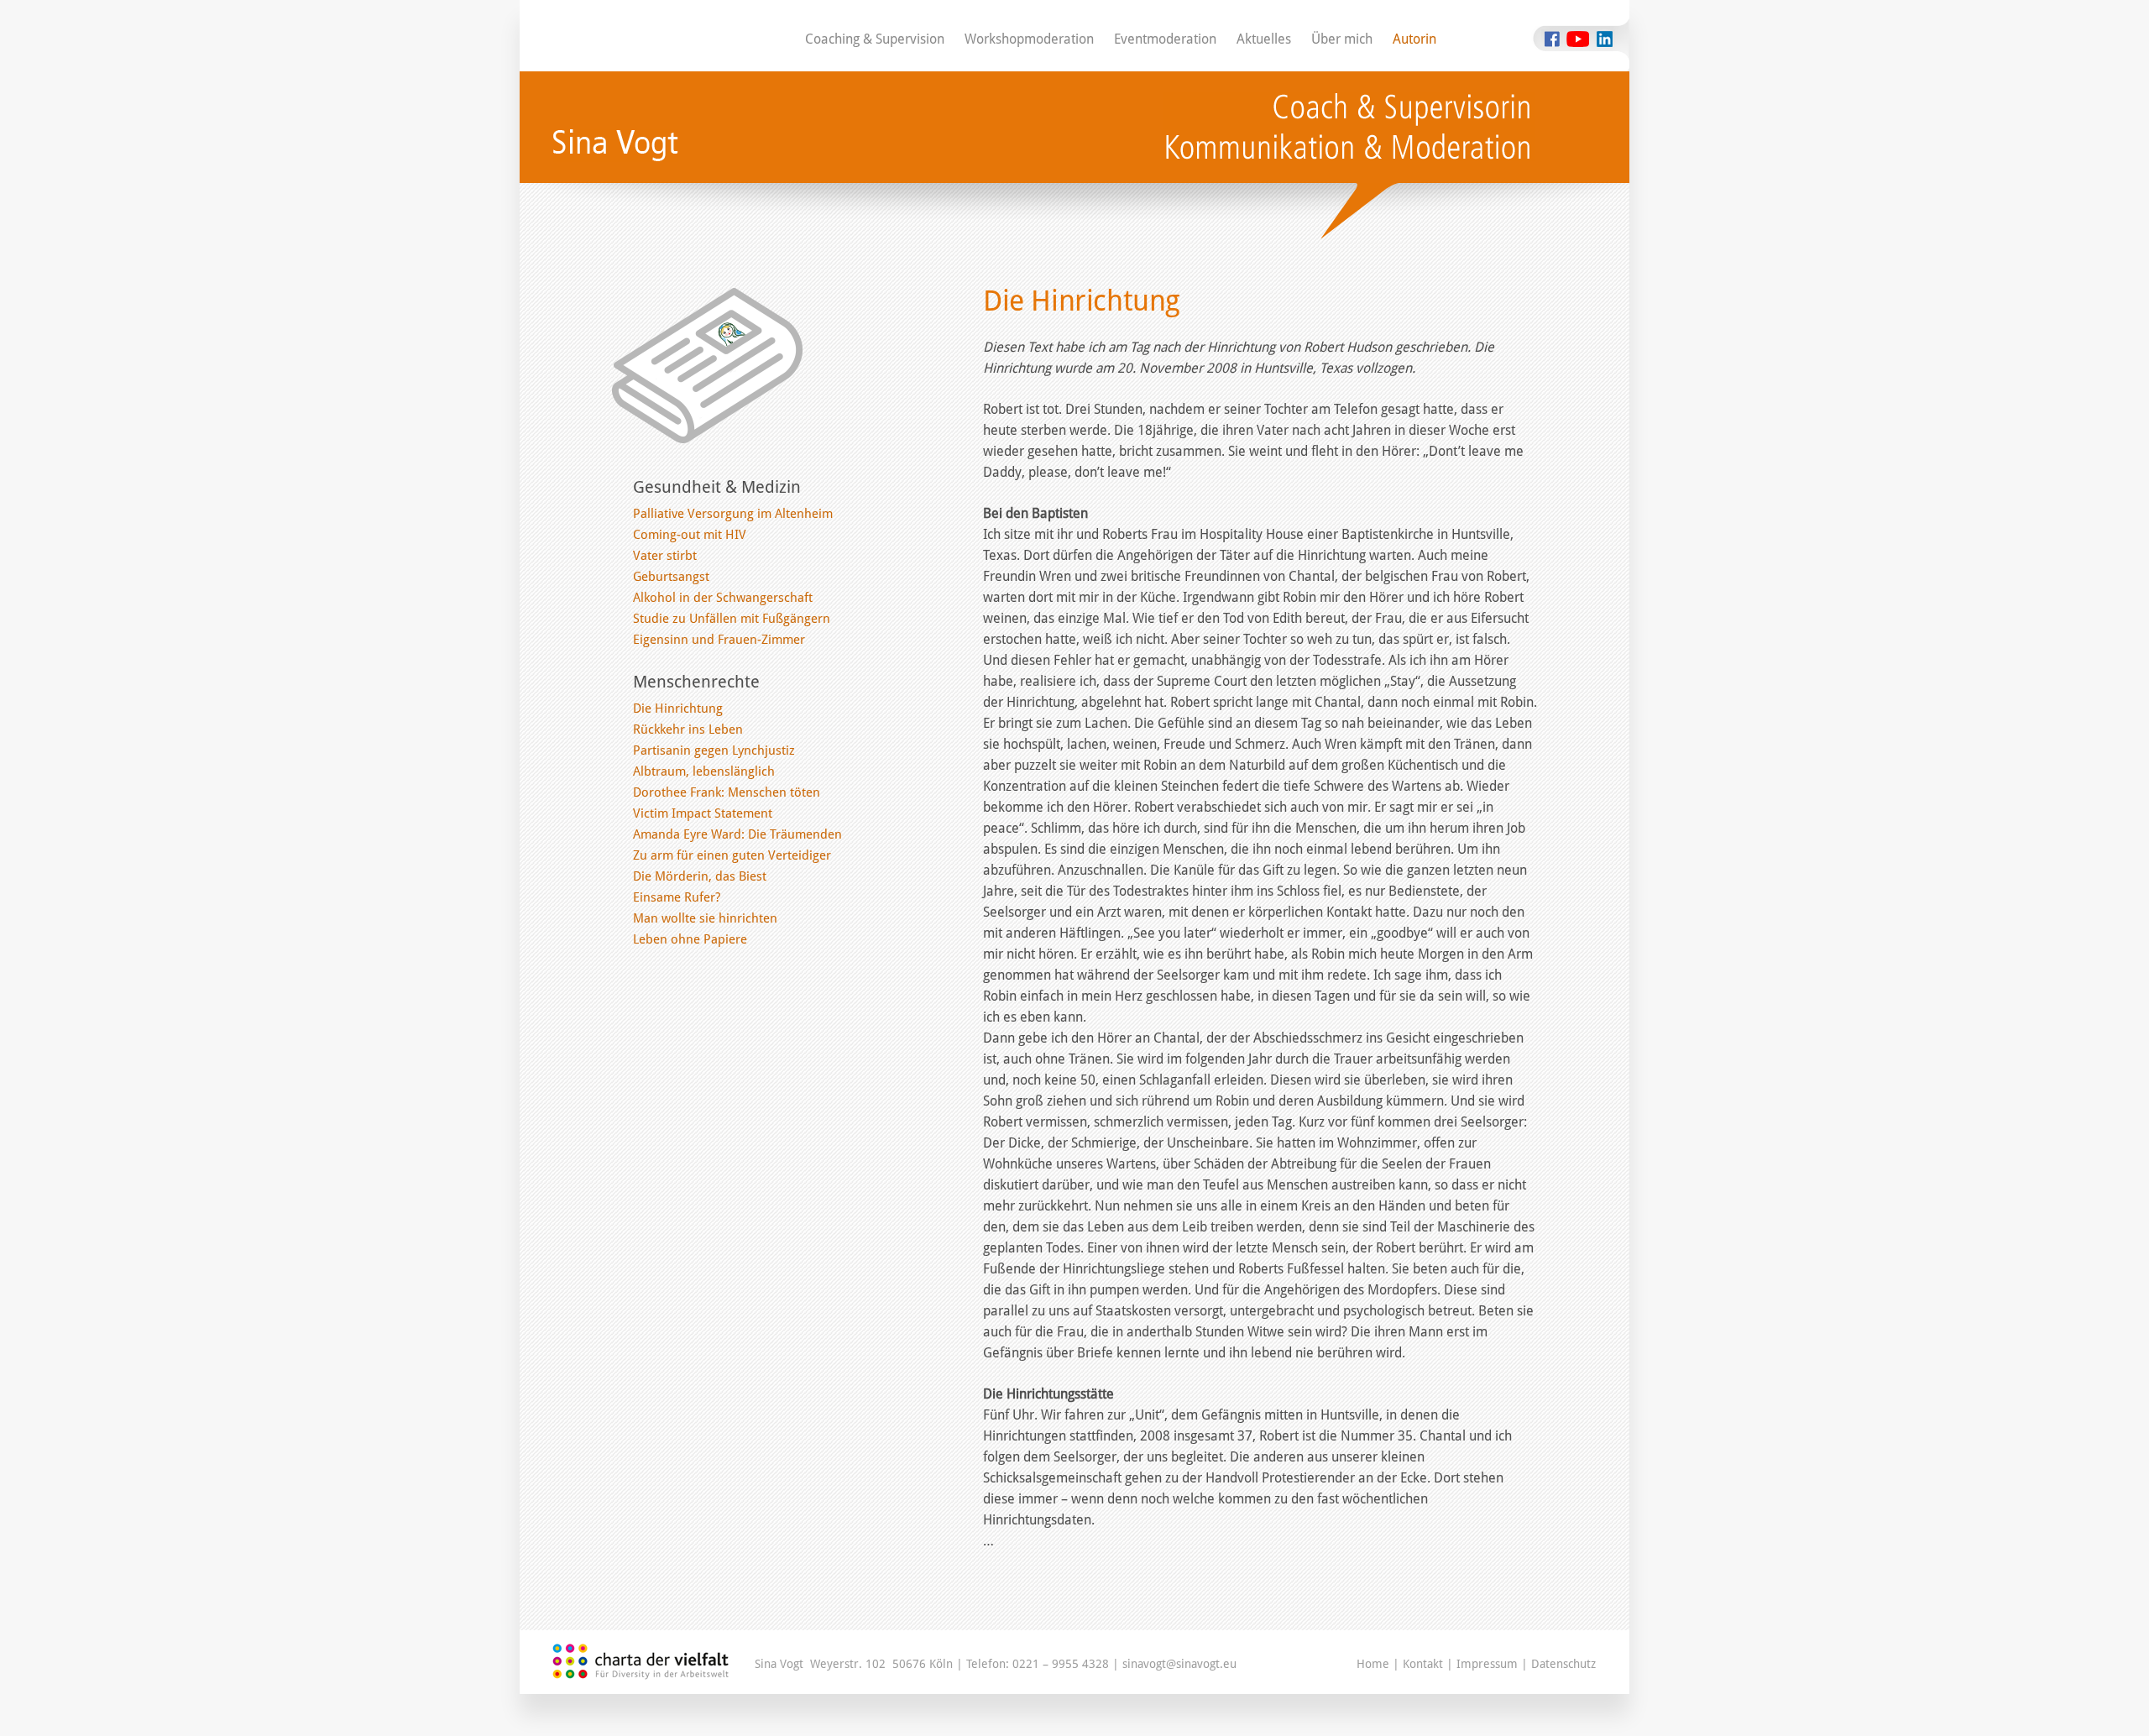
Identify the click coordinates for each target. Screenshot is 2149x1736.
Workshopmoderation (1029, 39)
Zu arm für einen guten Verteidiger (732, 855)
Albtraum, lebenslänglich (704, 771)
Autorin (1414, 39)
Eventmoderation (1165, 39)
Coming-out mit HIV (690, 535)
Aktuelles (1264, 39)
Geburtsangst (671, 577)
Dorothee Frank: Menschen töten (727, 792)
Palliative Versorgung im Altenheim (733, 514)
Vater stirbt (665, 556)
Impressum (1487, 1664)
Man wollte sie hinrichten (705, 918)
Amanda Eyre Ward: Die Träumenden (737, 834)
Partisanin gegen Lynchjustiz (714, 750)
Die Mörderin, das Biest (700, 876)
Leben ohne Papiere (690, 939)
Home (1373, 1664)
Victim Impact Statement (703, 813)
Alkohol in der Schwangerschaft (723, 598)
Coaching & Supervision (875, 39)
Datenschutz (1563, 1664)
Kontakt (1423, 1664)
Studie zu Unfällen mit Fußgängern (732, 619)
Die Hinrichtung (678, 709)
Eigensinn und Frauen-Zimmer (719, 640)
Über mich (1342, 39)
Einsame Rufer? (677, 897)
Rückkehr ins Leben (688, 729)
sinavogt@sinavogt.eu (1179, 1664)
